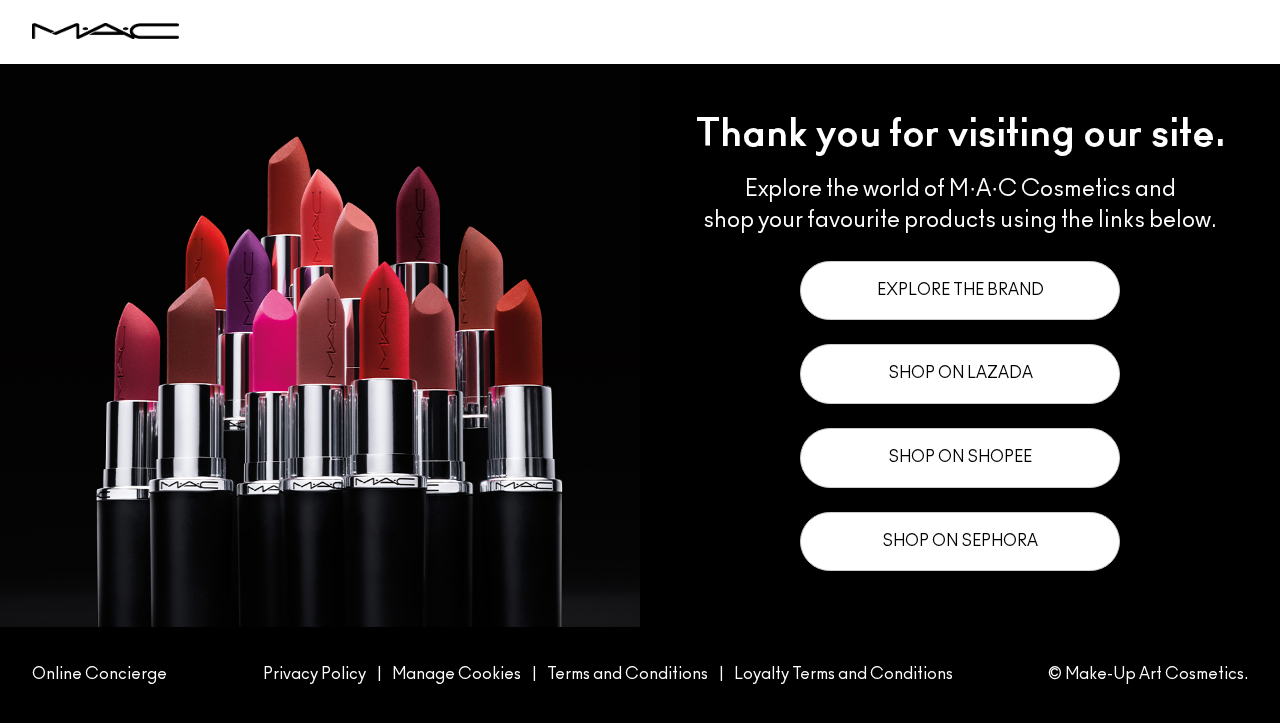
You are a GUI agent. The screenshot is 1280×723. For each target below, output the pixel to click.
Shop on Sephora (960, 541)
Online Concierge (99, 674)
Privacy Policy (314, 674)
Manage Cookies (456, 674)
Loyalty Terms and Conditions (843, 674)
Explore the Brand (960, 290)
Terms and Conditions (627, 674)
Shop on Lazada (960, 373)
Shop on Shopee (960, 457)
